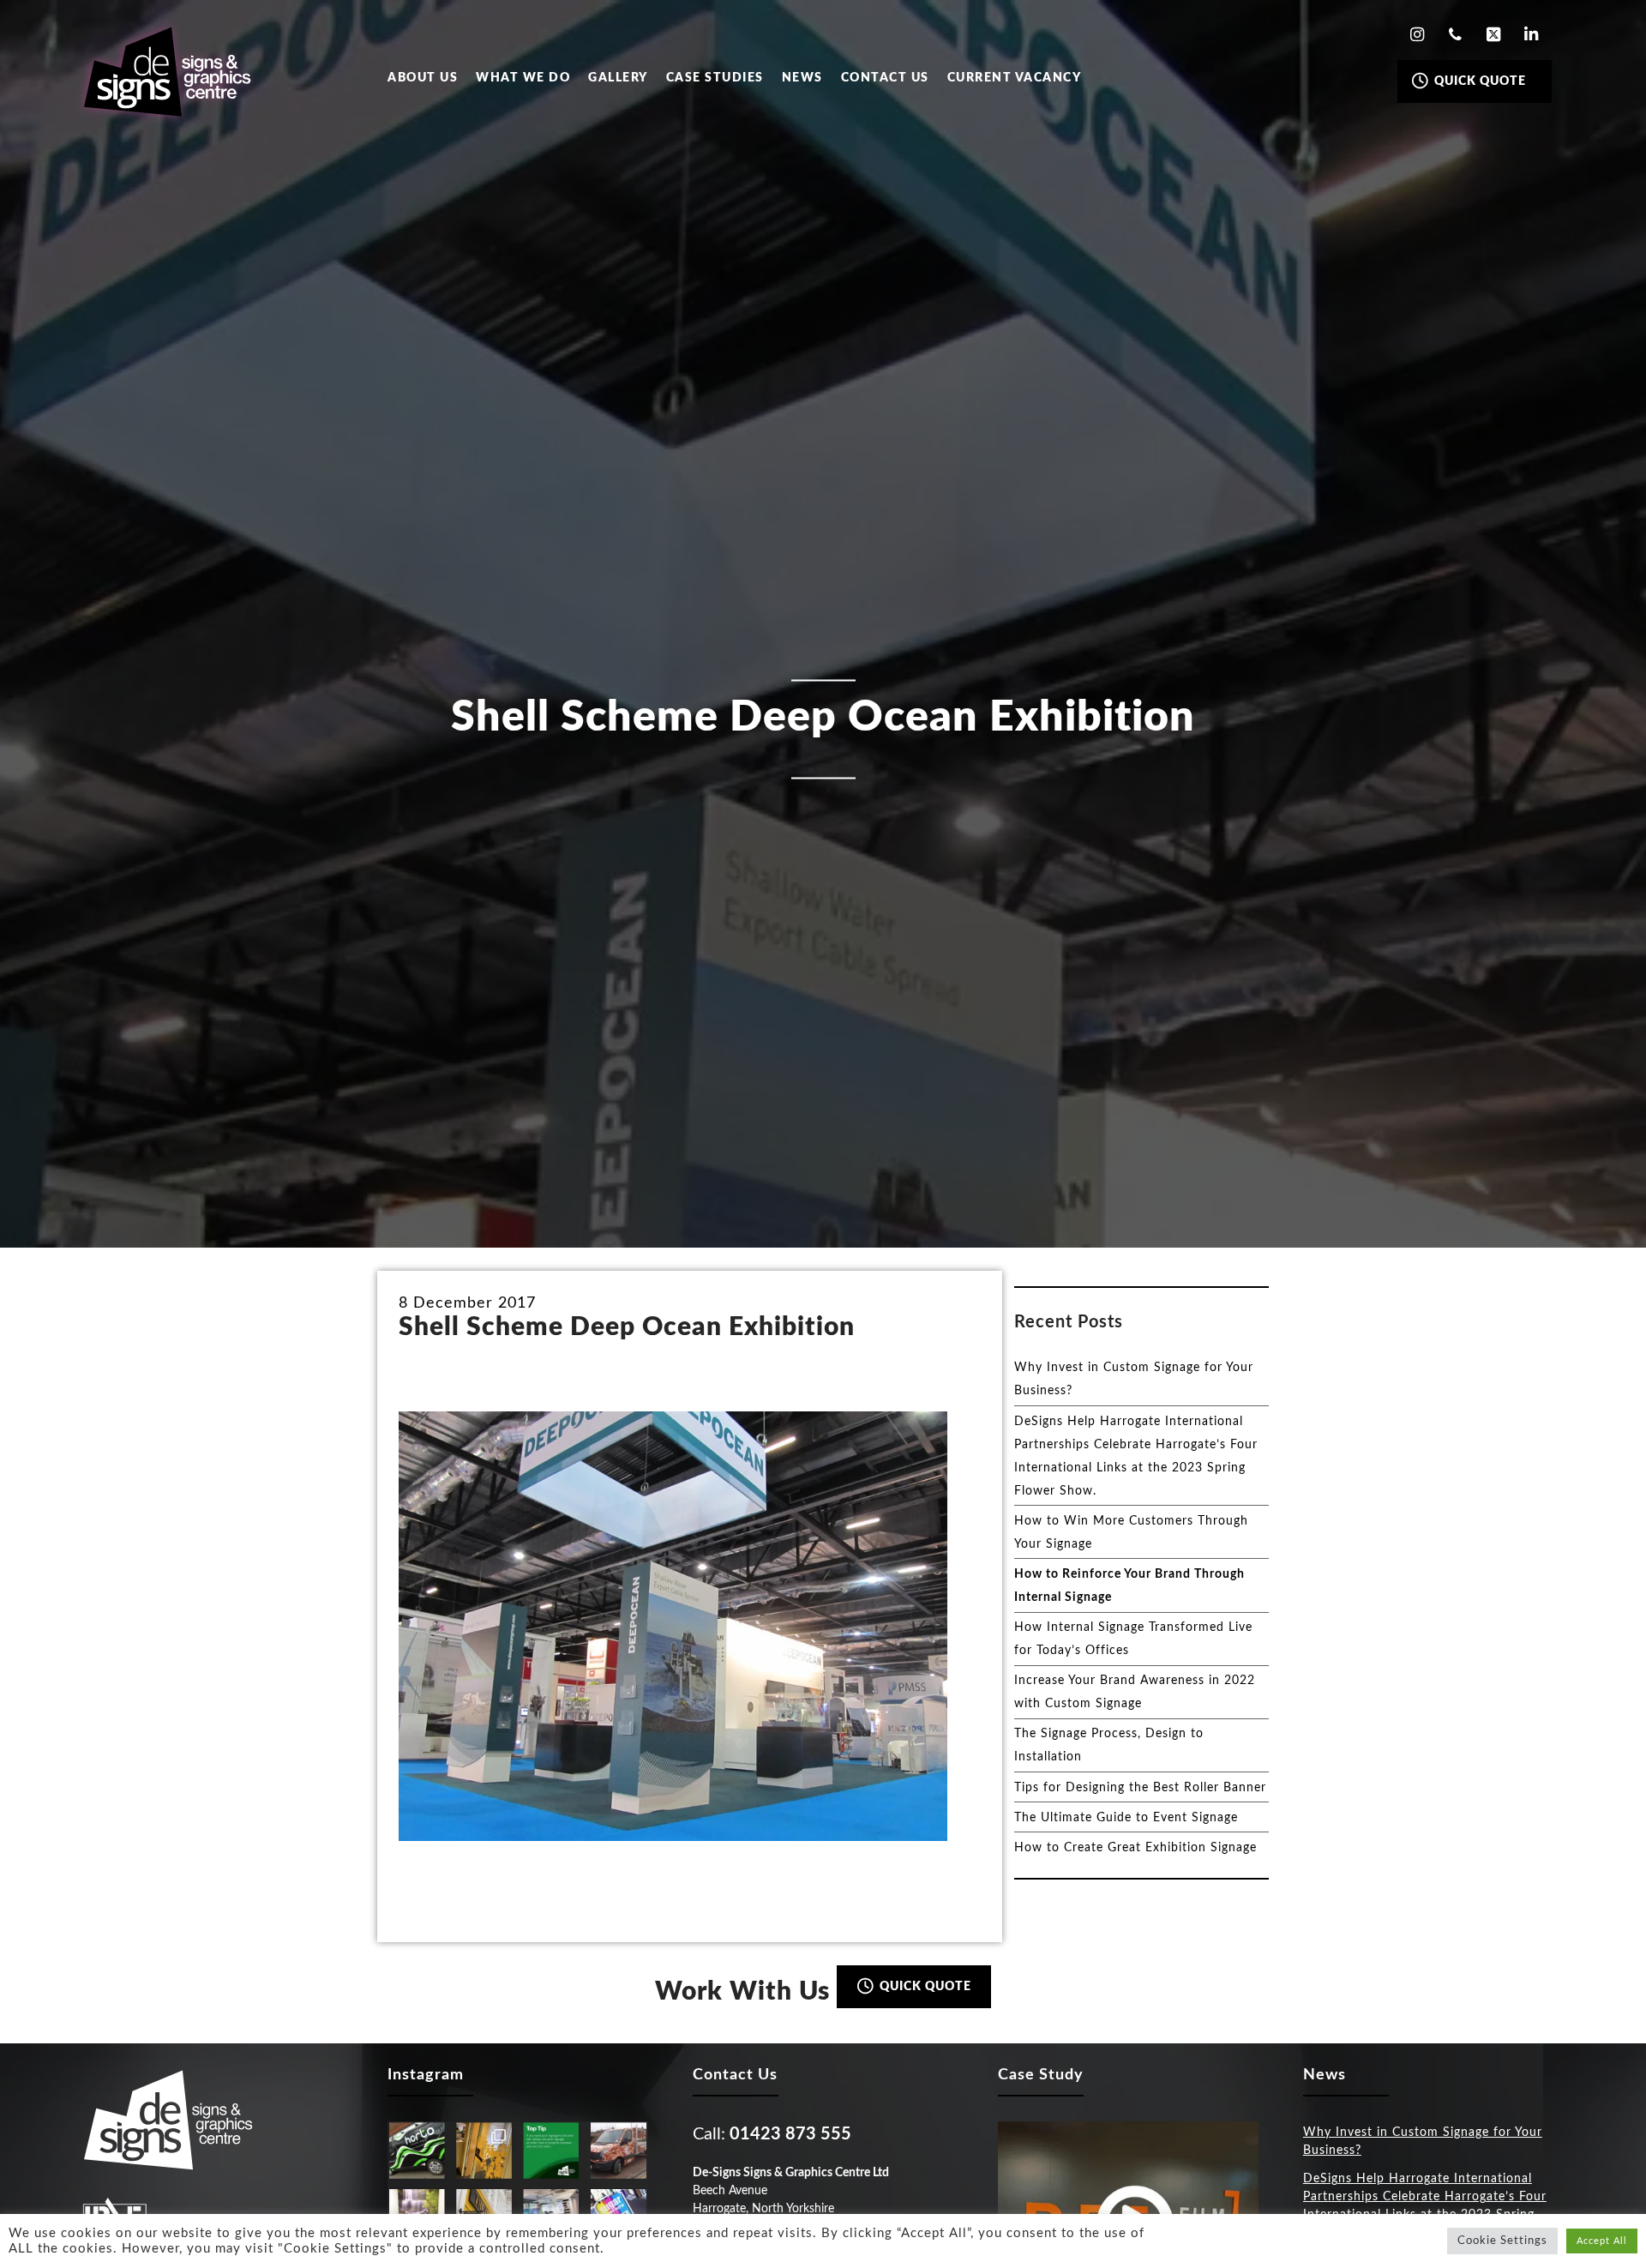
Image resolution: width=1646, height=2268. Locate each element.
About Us (423, 78)
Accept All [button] (1602, 2241)
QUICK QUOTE (1478, 81)
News (802, 78)
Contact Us (885, 78)
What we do (523, 78)
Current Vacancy (1015, 78)
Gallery (618, 78)
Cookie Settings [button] (1502, 2241)
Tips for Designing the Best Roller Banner (1140, 1788)
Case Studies (715, 78)
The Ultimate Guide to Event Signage (1126, 1818)
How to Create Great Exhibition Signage (1135, 1848)
